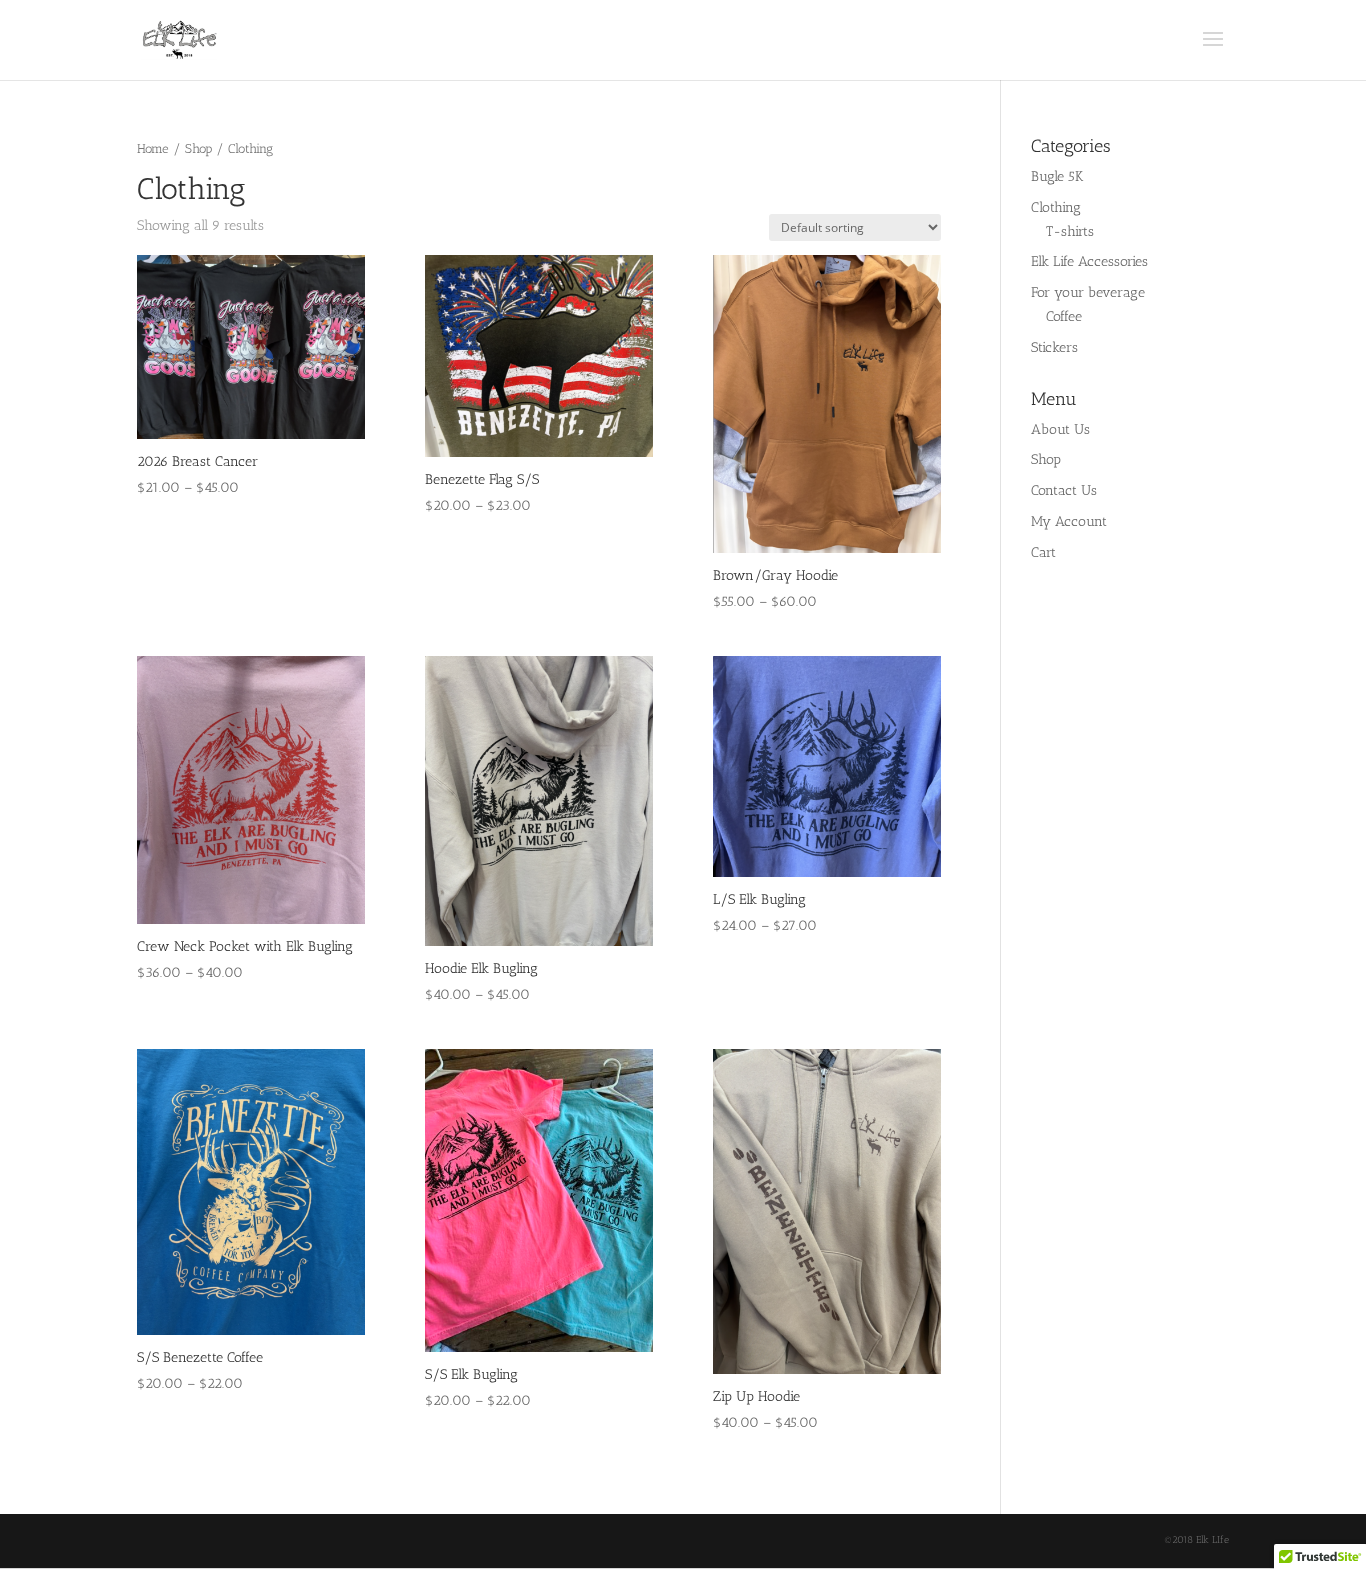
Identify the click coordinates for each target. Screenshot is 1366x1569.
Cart (1043, 552)
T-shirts (1070, 231)
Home (153, 148)
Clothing (1056, 207)
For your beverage (1088, 292)
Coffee (1064, 316)
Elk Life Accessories (1089, 261)
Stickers (1054, 347)
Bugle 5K (1057, 176)
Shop (198, 148)
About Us (1060, 429)
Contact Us (1064, 490)
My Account (1069, 521)
